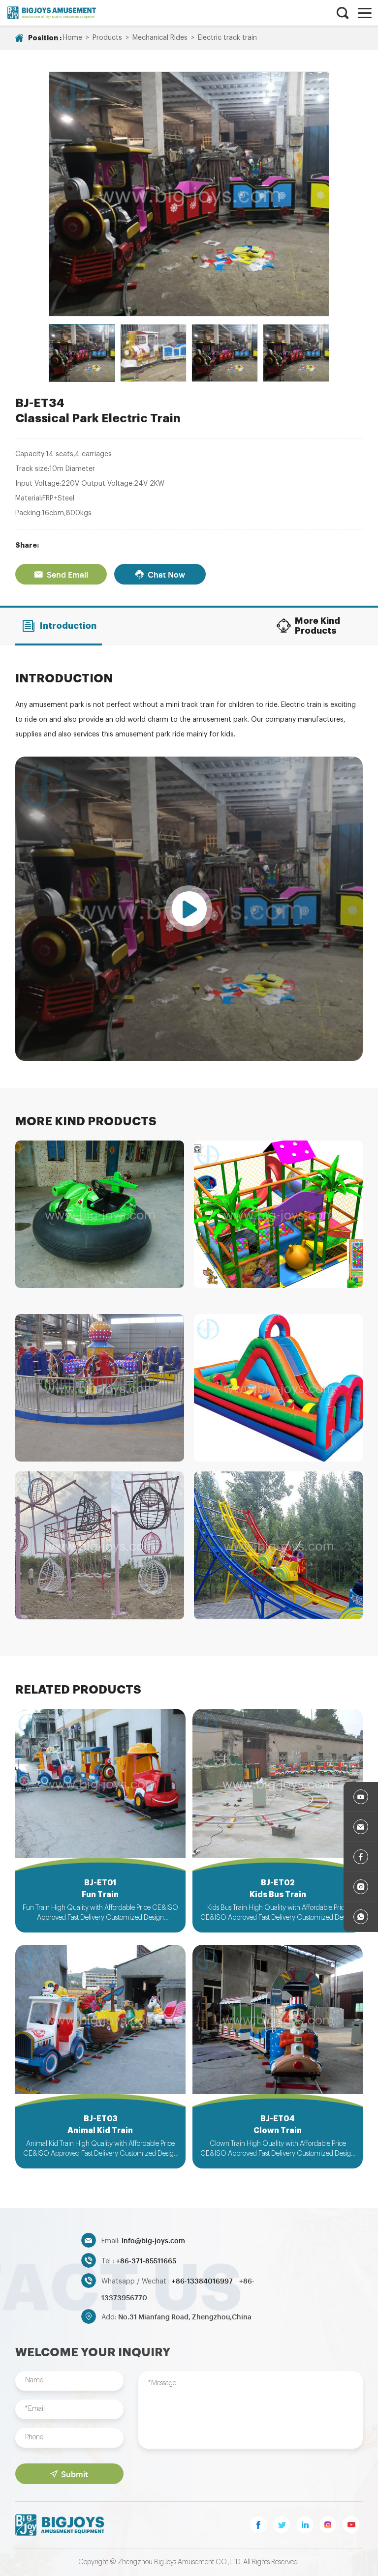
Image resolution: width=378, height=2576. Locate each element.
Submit (75, 2474)
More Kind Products (317, 626)
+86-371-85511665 (146, 2260)
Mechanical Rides (160, 38)
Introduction (68, 626)
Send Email (67, 574)
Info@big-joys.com (153, 2240)
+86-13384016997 (203, 2280)
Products (107, 38)
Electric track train (227, 38)
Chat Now (166, 574)
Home (73, 38)
